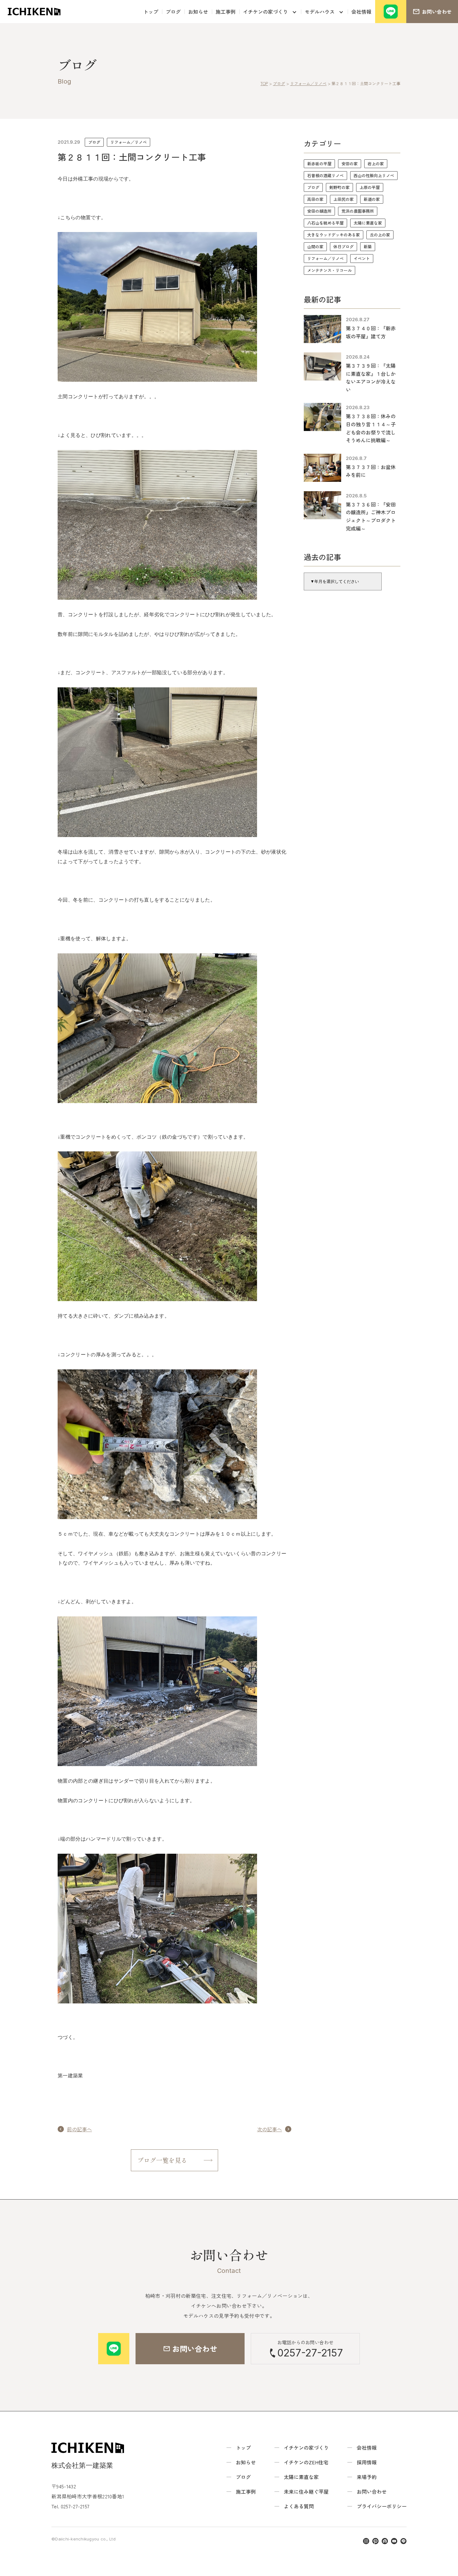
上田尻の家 (343, 199)
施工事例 (226, 12)
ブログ (173, 12)
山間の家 (315, 247)
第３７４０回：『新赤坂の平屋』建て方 (371, 332)
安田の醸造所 (319, 211)
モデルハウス (320, 12)
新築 (368, 247)
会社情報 (361, 12)
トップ (151, 12)
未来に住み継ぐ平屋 (306, 2491)
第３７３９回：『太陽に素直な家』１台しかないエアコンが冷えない (371, 378)
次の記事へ (270, 2129)
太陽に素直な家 (368, 223)
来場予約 (367, 2477)
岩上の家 (376, 164)
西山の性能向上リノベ (374, 175)
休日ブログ (343, 247)
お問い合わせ (372, 2491)
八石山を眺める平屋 (325, 223)
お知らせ (198, 12)
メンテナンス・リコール (329, 270)
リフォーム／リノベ (129, 142)
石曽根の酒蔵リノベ (325, 175)
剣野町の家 (339, 187)
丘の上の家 (380, 235)
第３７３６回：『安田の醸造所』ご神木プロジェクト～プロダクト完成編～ (371, 516)
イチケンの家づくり (265, 12)
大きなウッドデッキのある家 (334, 235)
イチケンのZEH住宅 (306, 2462)
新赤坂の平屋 (319, 164)
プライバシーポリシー (382, 2506)
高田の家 (315, 199)
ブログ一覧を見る (162, 2160)
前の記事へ (79, 2129)
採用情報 (367, 2462)
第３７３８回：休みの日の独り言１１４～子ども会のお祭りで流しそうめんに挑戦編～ (371, 428)
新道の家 (372, 199)
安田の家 (350, 164)
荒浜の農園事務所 (358, 211)
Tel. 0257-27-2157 (70, 2506)
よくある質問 (299, 2506)
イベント (362, 258)
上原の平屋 (370, 187)
